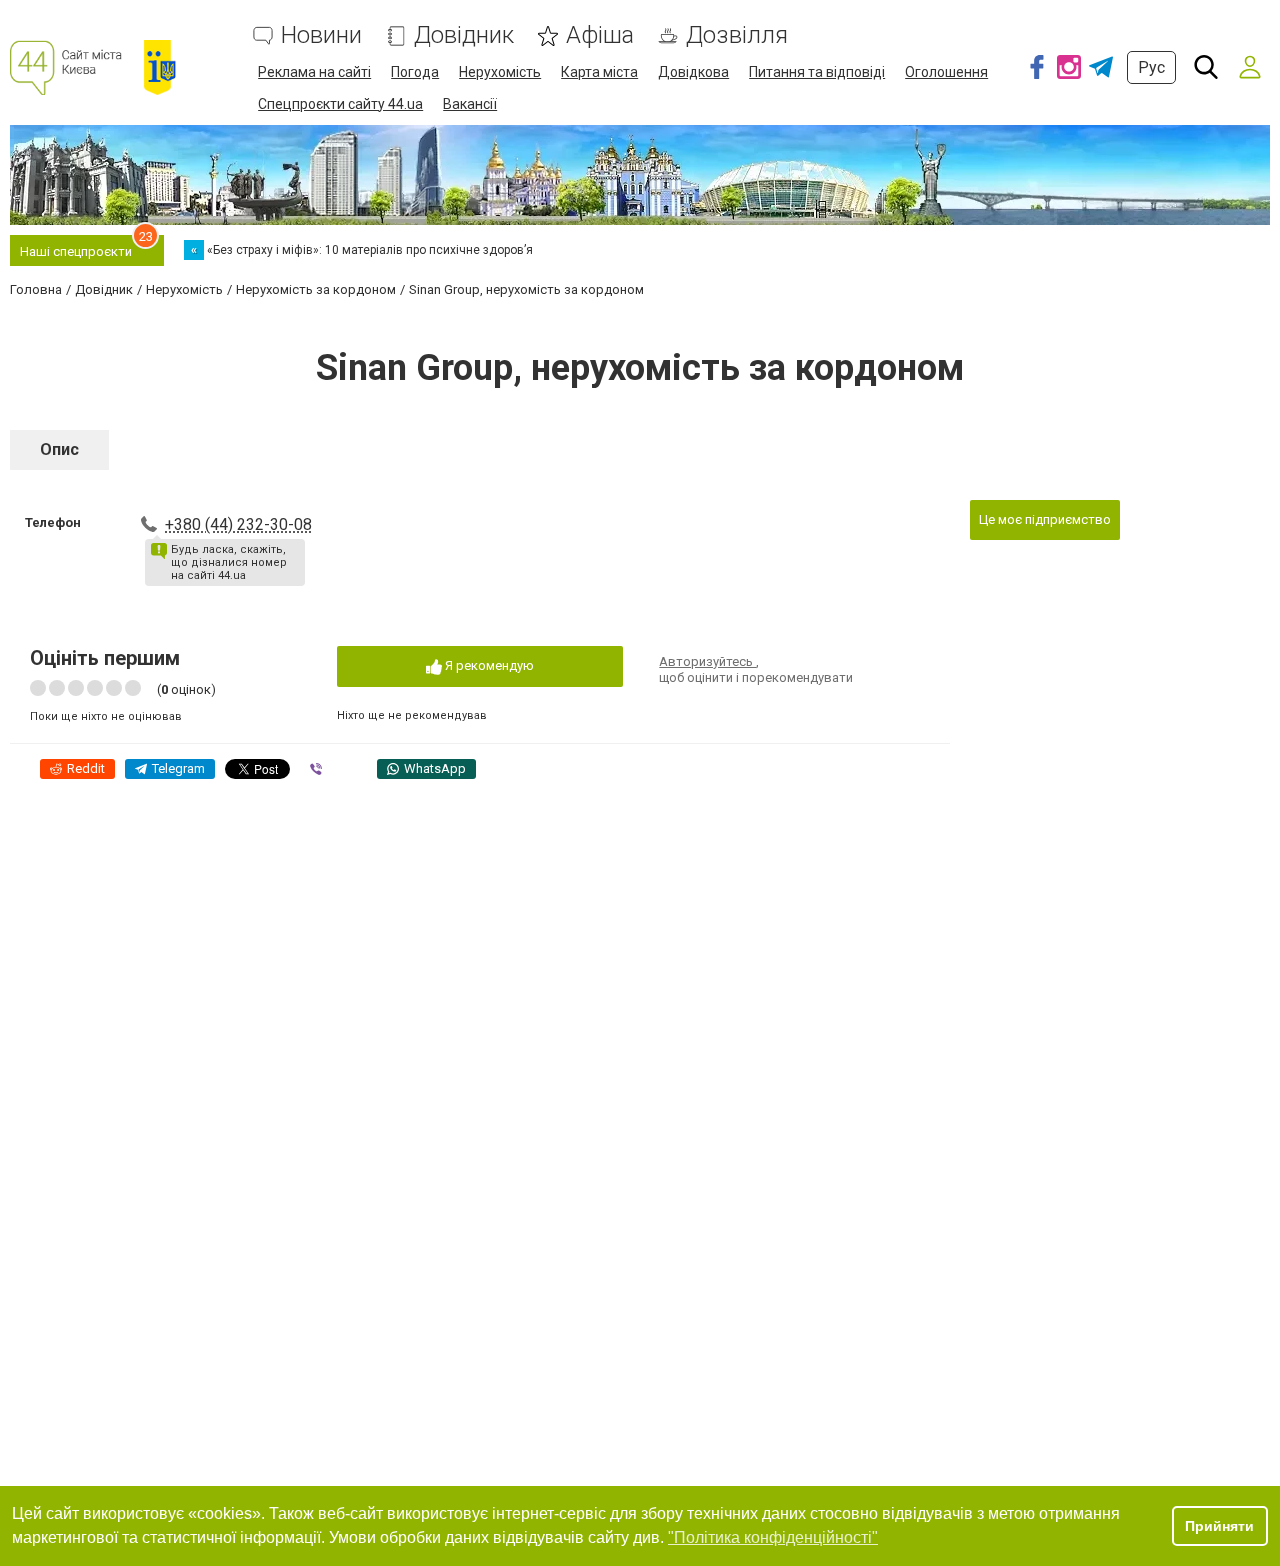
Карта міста (599, 72)
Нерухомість (500, 72)
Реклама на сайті (314, 72)
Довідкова (693, 72)
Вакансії (470, 104)
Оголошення (946, 72)
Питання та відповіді (817, 72)
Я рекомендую (488, 665)
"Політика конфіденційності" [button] (773, 1537)
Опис (59, 449)
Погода (415, 72)
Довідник (464, 35)
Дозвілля (737, 35)
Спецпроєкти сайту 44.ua (340, 104)
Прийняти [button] (1219, 1526)
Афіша (600, 35)
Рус (1151, 67)
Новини (321, 35)
